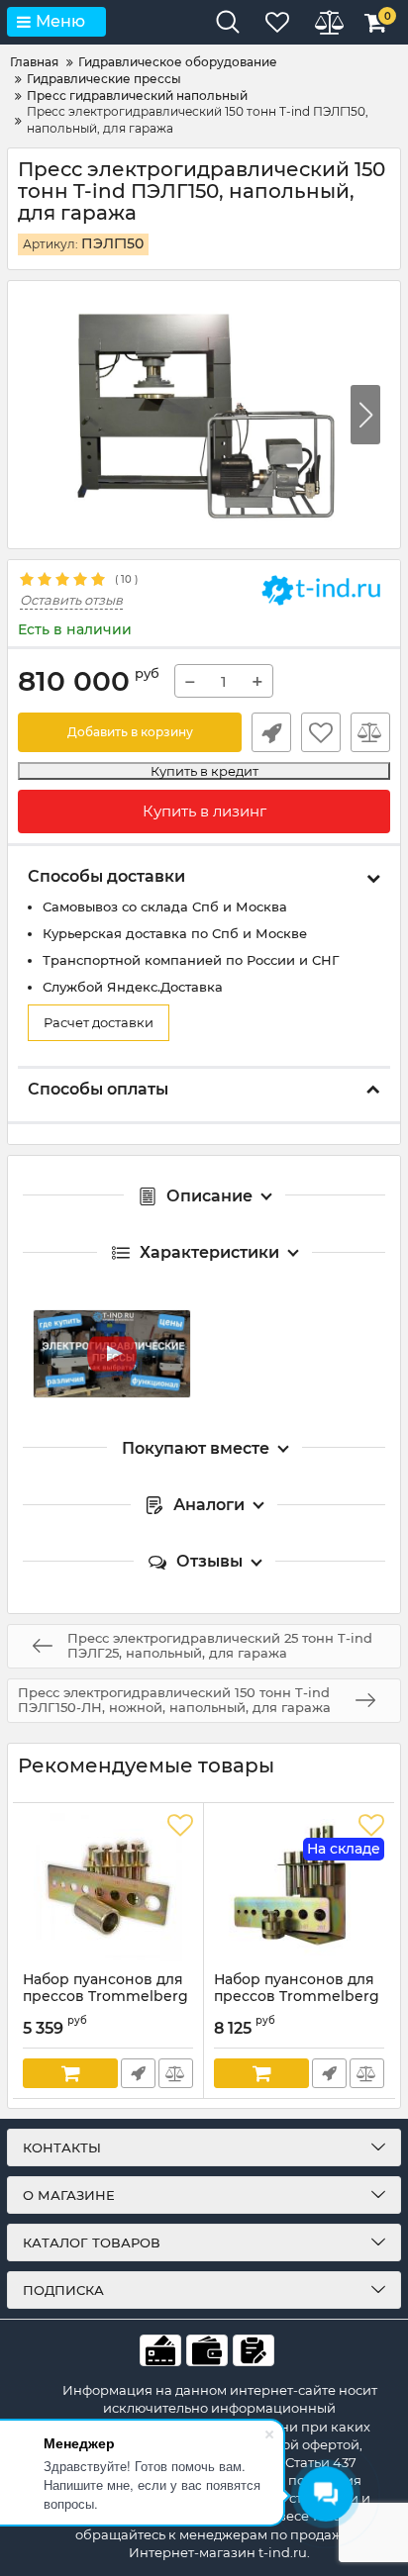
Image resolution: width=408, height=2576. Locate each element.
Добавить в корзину (130, 732)
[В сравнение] (370, 732)
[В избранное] (321, 732)
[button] (365, 415)
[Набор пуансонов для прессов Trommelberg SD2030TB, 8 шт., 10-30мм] (108, 1887)
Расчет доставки (99, 1022)
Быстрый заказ (271, 732)
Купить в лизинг (204, 811)
